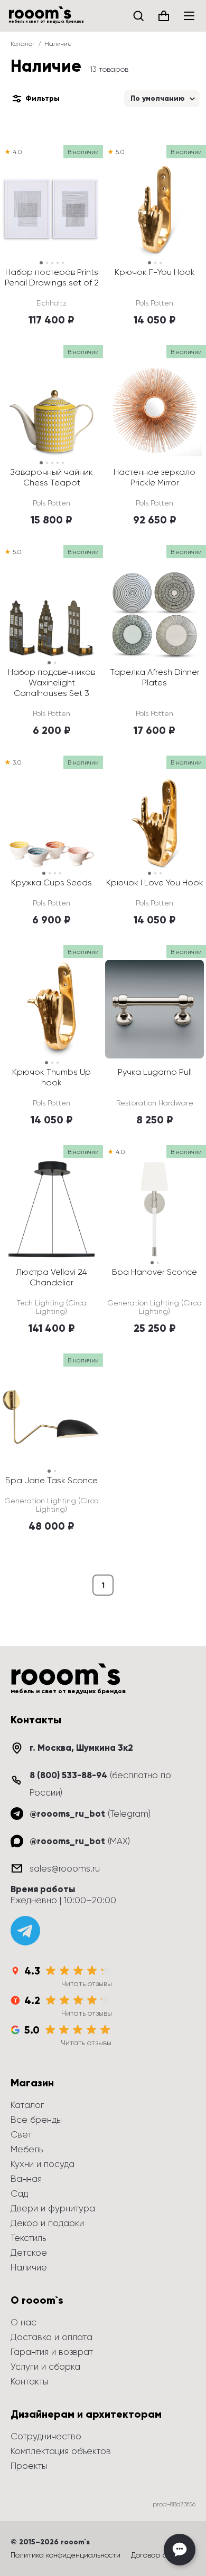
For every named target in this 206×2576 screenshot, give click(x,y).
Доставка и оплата (51, 2337)
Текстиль (28, 2238)
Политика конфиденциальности (65, 2555)
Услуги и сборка (45, 2367)
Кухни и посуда (43, 2164)
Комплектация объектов (61, 2451)
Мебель (27, 2149)
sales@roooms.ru (65, 1868)
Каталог (23, 44)
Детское (29, 2253)
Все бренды (36, 2120)
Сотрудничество (46, 2436)
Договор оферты (161, 2555)
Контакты (29, 2381)
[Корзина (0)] (164, 16)
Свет (21, 2134)
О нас (24, 2322)
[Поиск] (138, 16)
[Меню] (189, 16)
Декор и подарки (47, 2223)
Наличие (29, 2267)
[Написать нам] (180, 2550)
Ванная (26, 2179)
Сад (19, 2193)
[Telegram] (25, 1931)
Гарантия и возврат (52, 2352)
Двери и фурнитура (53, 2208)
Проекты (29, 2466)
